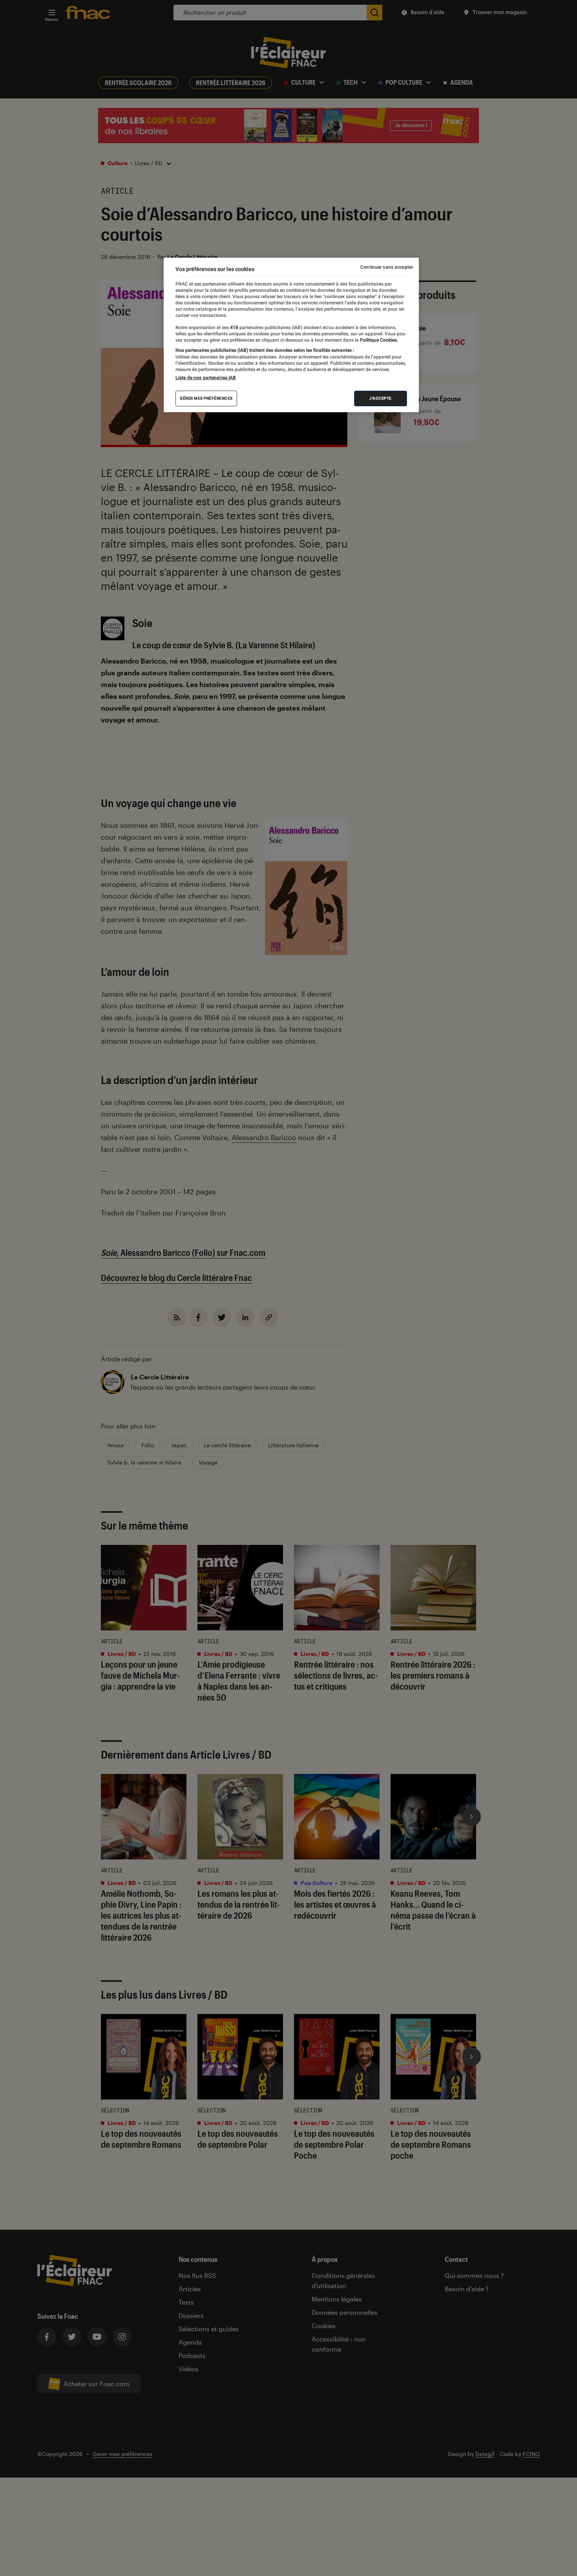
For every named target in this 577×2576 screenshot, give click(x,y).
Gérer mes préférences (206, 398)
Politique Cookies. (378, 340)
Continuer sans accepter (387, 267)
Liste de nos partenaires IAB (206, 378)
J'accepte (381, 398)
